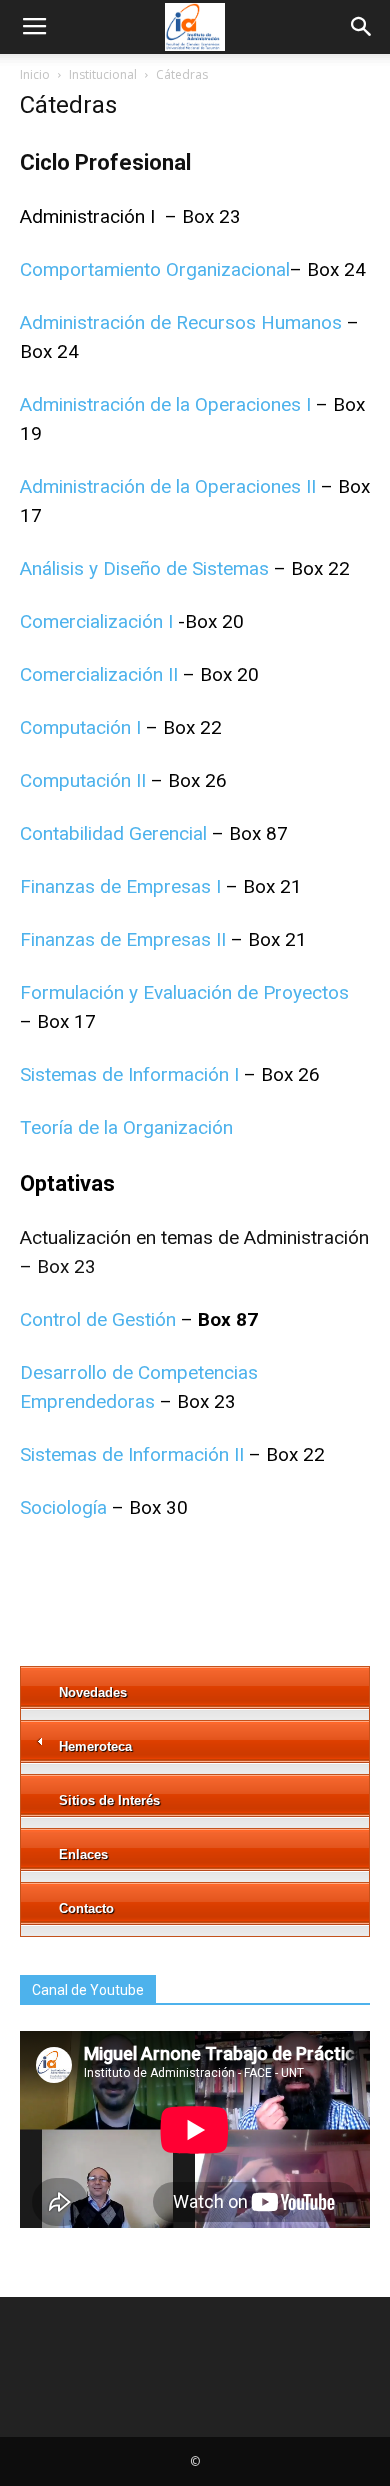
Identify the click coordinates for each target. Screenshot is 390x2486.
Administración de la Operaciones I (165, 404)
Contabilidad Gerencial (113, 833)
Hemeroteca (95, 1746)
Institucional (103, 74)
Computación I (80, 727)
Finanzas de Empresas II (123, 939)
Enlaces (83, 1854)
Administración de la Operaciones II (168, 486)
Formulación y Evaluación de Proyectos (184, 992)
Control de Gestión (98, 1319)
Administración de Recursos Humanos (181, 322)
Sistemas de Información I (129, 1074)
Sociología (63, 1507)
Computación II (83, 780)
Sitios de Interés (109, 1800)
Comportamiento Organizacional (155, 269)
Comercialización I (96, 621)
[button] (362, 27)
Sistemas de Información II (132, 1454)
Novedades (93, 1692)
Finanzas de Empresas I (120, 886)
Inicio (35, 74)
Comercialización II (101, 674)
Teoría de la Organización (126, 1127)
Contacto (86, 1908)
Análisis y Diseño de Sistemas (144, 568)
